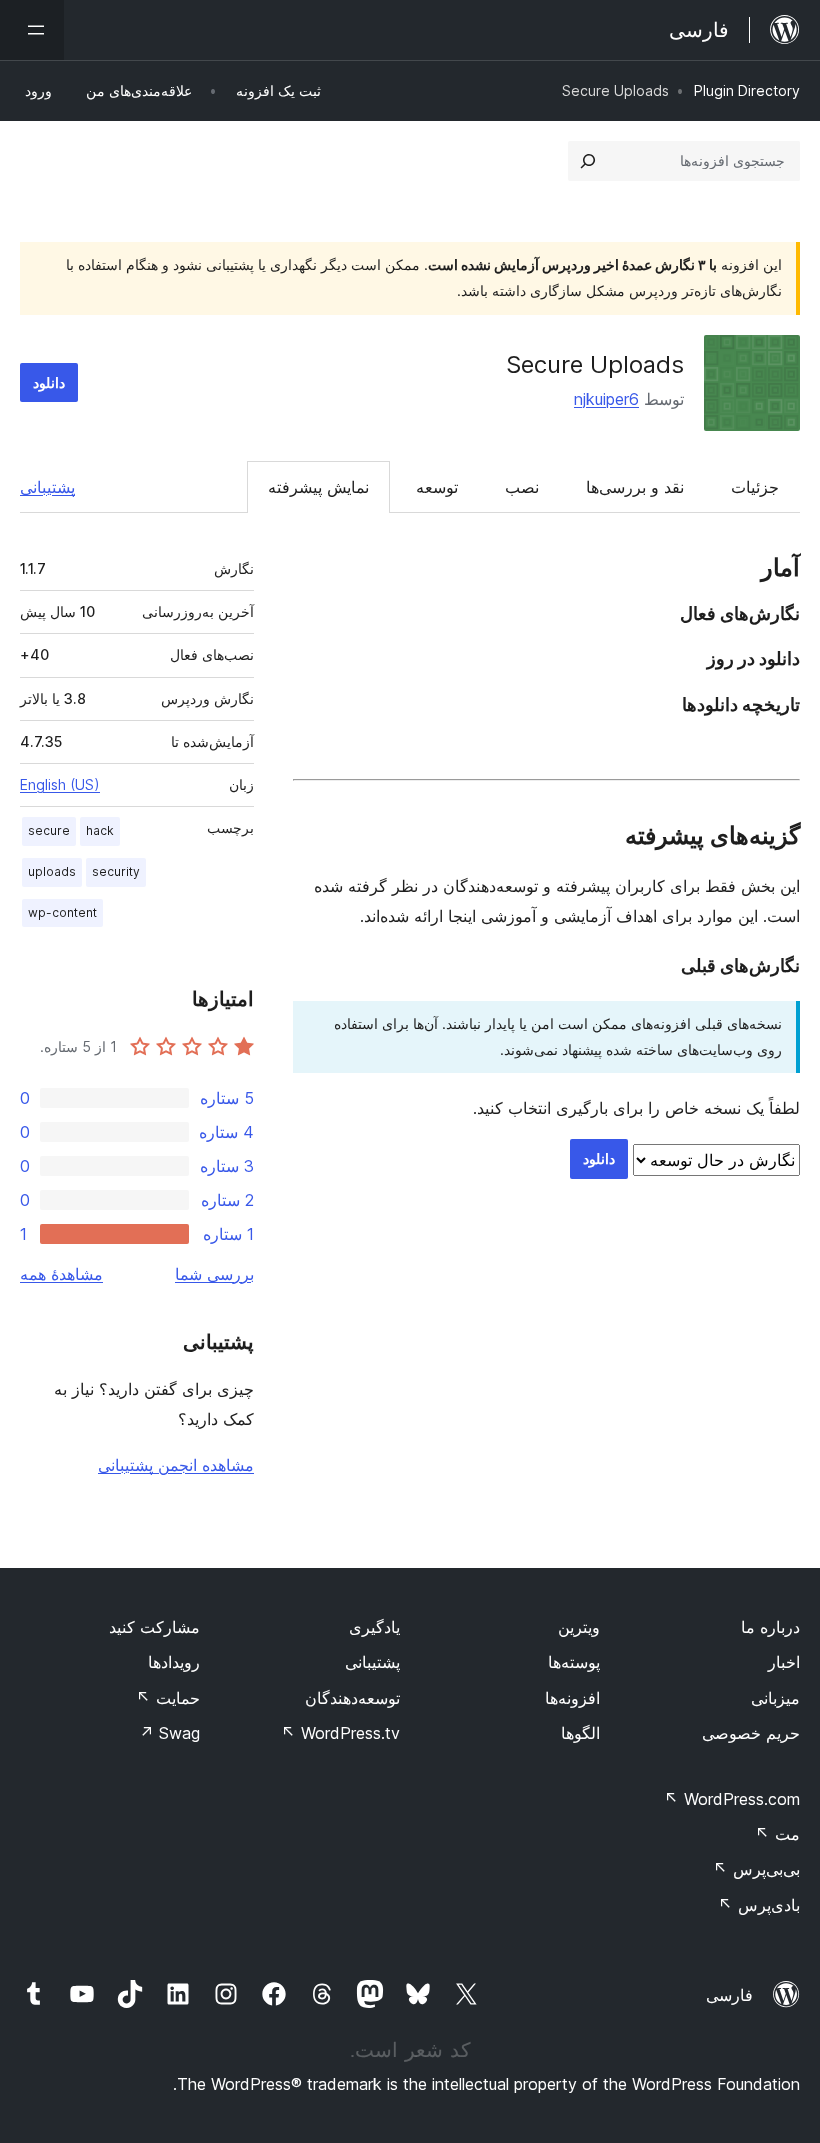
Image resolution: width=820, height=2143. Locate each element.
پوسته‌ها (574, 1662)
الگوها (580, 1733)
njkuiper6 (606, 399)
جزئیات (755, 487)
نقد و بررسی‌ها (635, 487)
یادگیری (374, 1627)
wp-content (62, 912)
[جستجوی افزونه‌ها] (588, 161)
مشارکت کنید (154, 1627)
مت (777, 1834)
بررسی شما (214, 1274)
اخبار (784, 1662)
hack (100, 830)
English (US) (60, 784)
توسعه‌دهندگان (352, 1698)
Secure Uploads (595, 364)
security (116, 871)
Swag (169, 1733)
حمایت (168, 1698)
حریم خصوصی (751, 1733)
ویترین (579, 1627)
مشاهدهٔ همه (61, 1274)
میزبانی (775, 1698)
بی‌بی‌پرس (756, 1869)
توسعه (437, 487)
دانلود (49, 382)
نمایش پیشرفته (318, 487)
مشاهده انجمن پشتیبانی (176, 1465)
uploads (52, 871)
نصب (522, 487)
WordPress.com (732, 1799)
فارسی (729, 1995)
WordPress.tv (340, 1733)
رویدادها (174, 1662)
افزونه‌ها (572, 1698)
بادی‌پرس (759, 1905)
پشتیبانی (47, 487)
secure (49, 830)
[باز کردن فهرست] (32, 30)
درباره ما (770, 1627)
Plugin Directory (747, 90)
